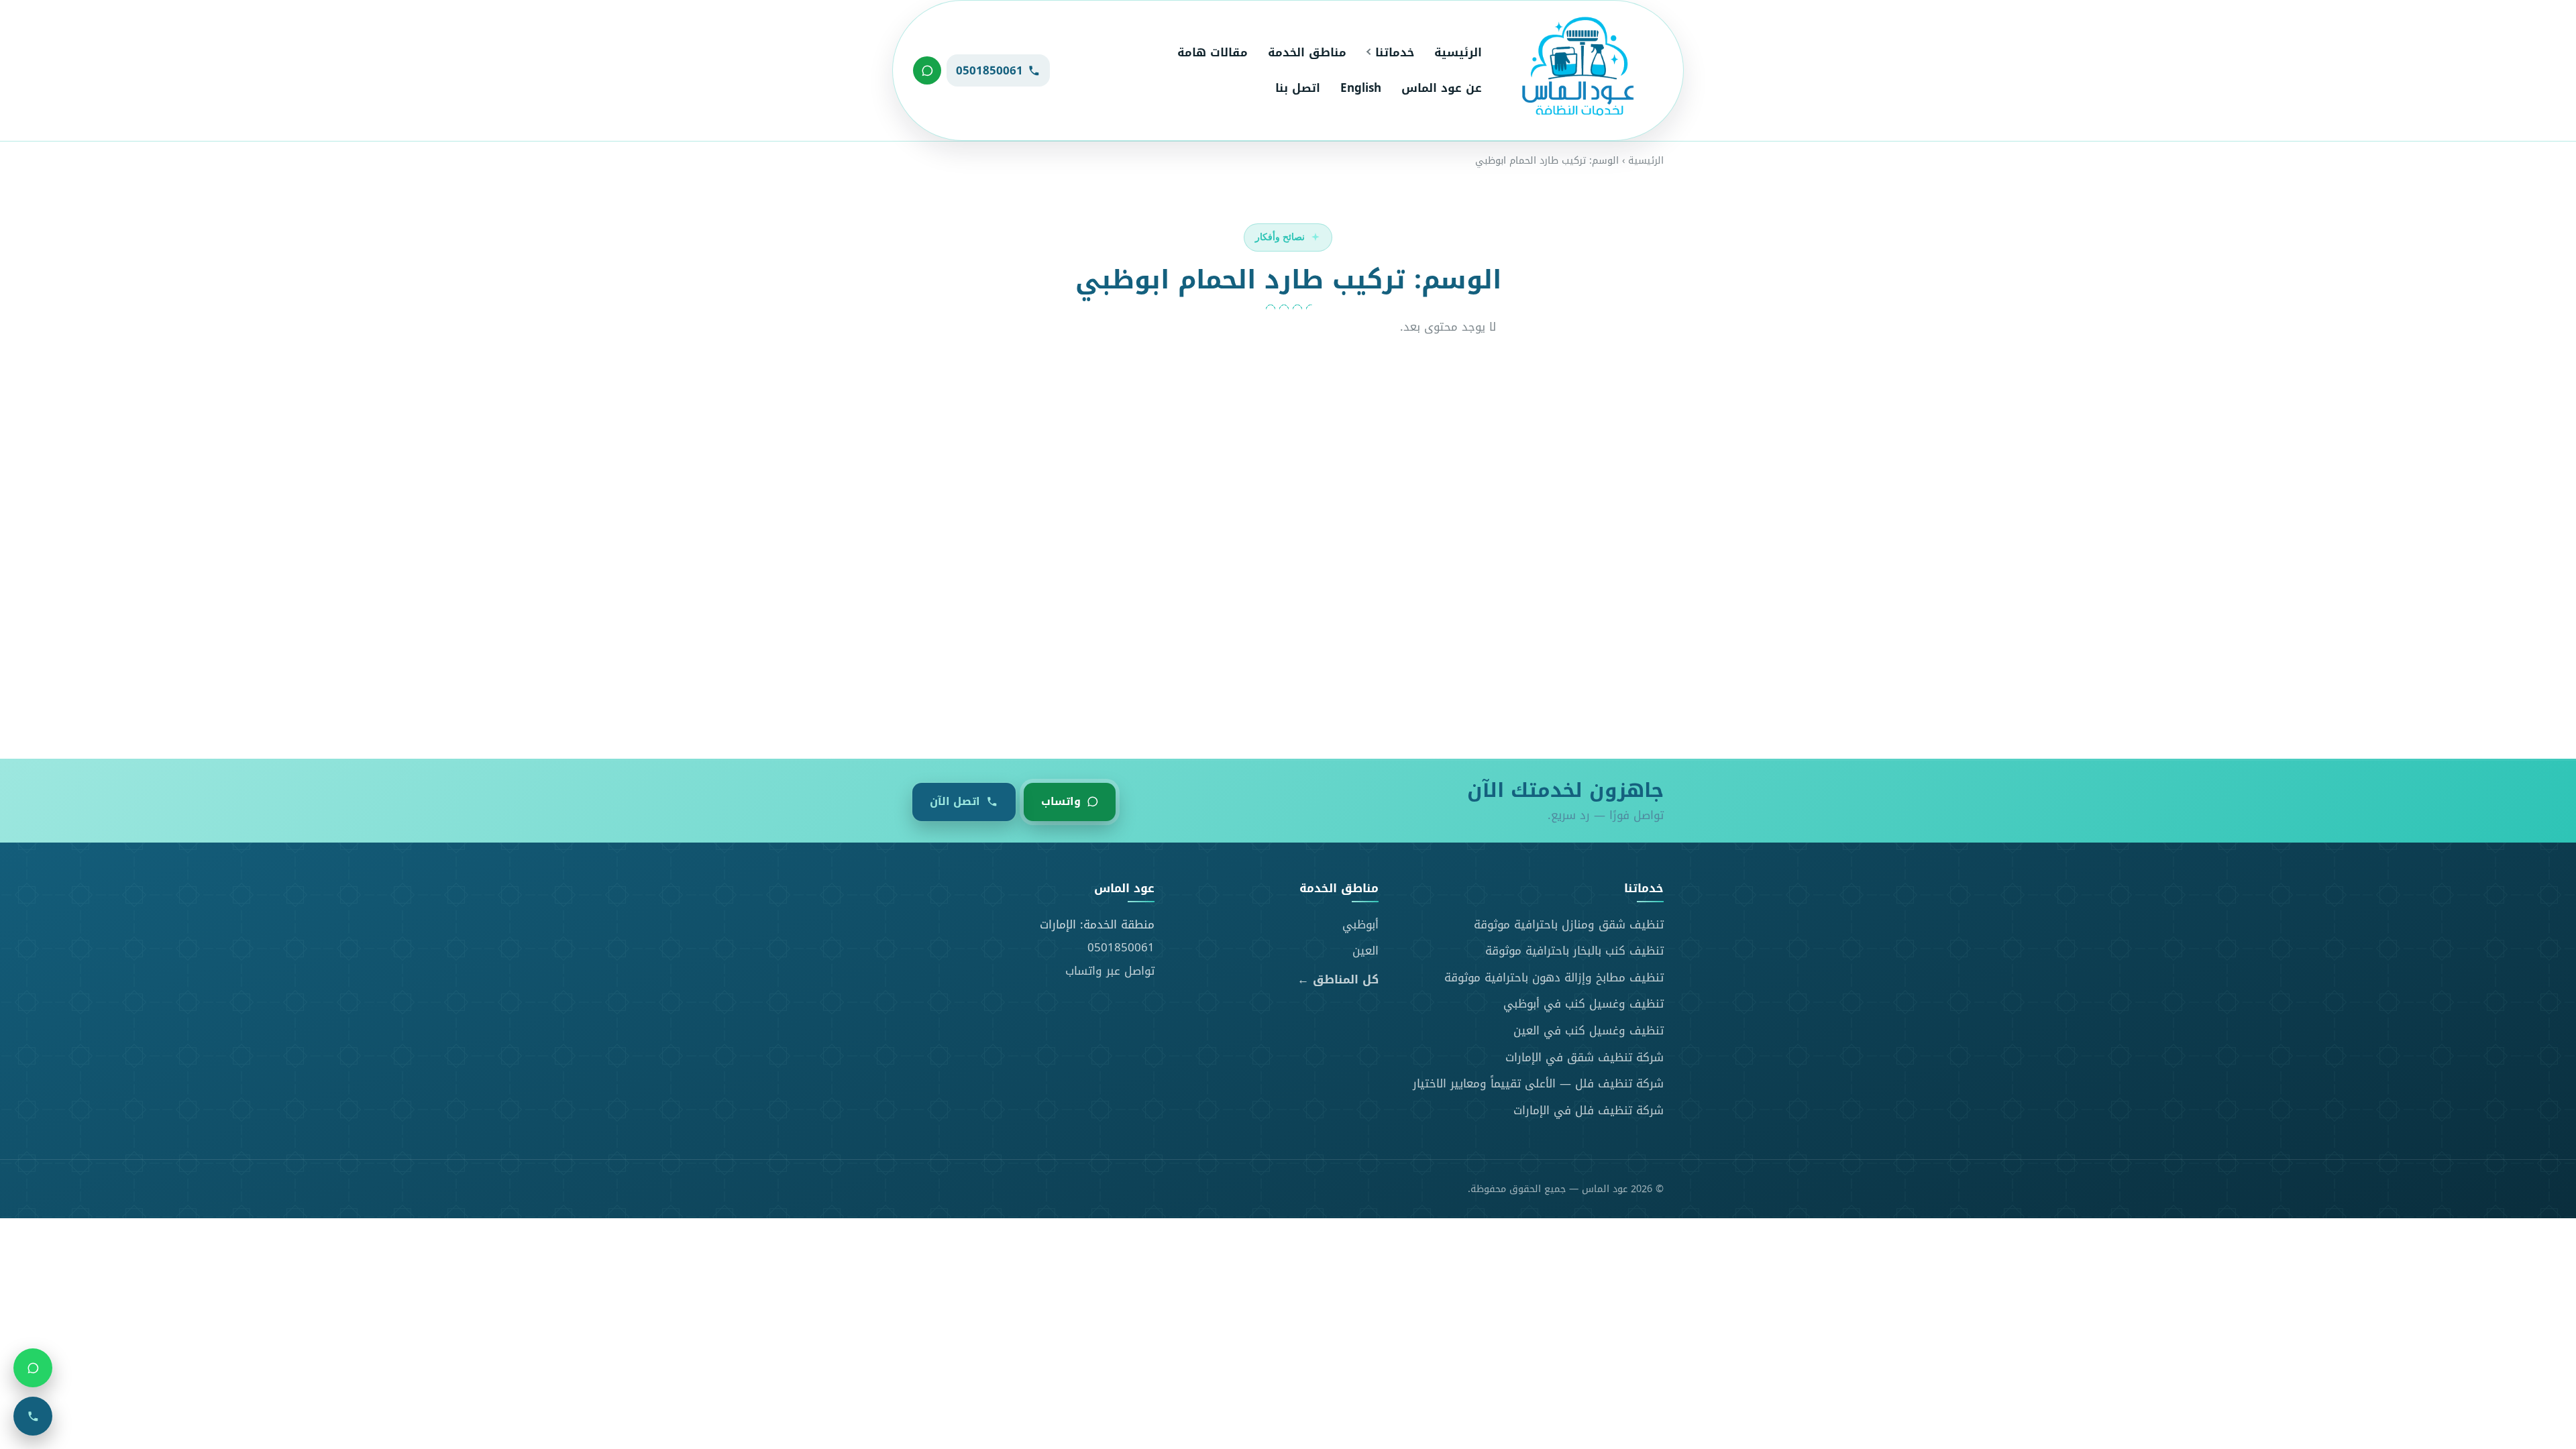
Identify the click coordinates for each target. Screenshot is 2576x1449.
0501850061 (1121, 947)
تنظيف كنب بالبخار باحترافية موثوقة (1574, 951)
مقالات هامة (1213, 52)
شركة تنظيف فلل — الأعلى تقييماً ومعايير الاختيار (1538, 1083)
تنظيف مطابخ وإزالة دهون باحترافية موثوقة (1554, 977)
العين (1365, 951)
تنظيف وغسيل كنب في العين (1589, 1030)
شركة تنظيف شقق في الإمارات (1585, 1057)
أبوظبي (1360, 924)
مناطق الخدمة (1307, 52)
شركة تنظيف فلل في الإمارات (1589, 1110)
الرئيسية (1458, 52)
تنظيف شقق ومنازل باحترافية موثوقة (1569, 924)
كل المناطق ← (1338, 980)
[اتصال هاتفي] (33, 1416)
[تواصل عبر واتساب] (927, 70)
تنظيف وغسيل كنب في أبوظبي (1584, 1004)
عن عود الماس (1442, 88)
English (1361, 88)
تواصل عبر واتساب (1110, 971)
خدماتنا (1395, 52)
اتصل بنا (1298, 88)
